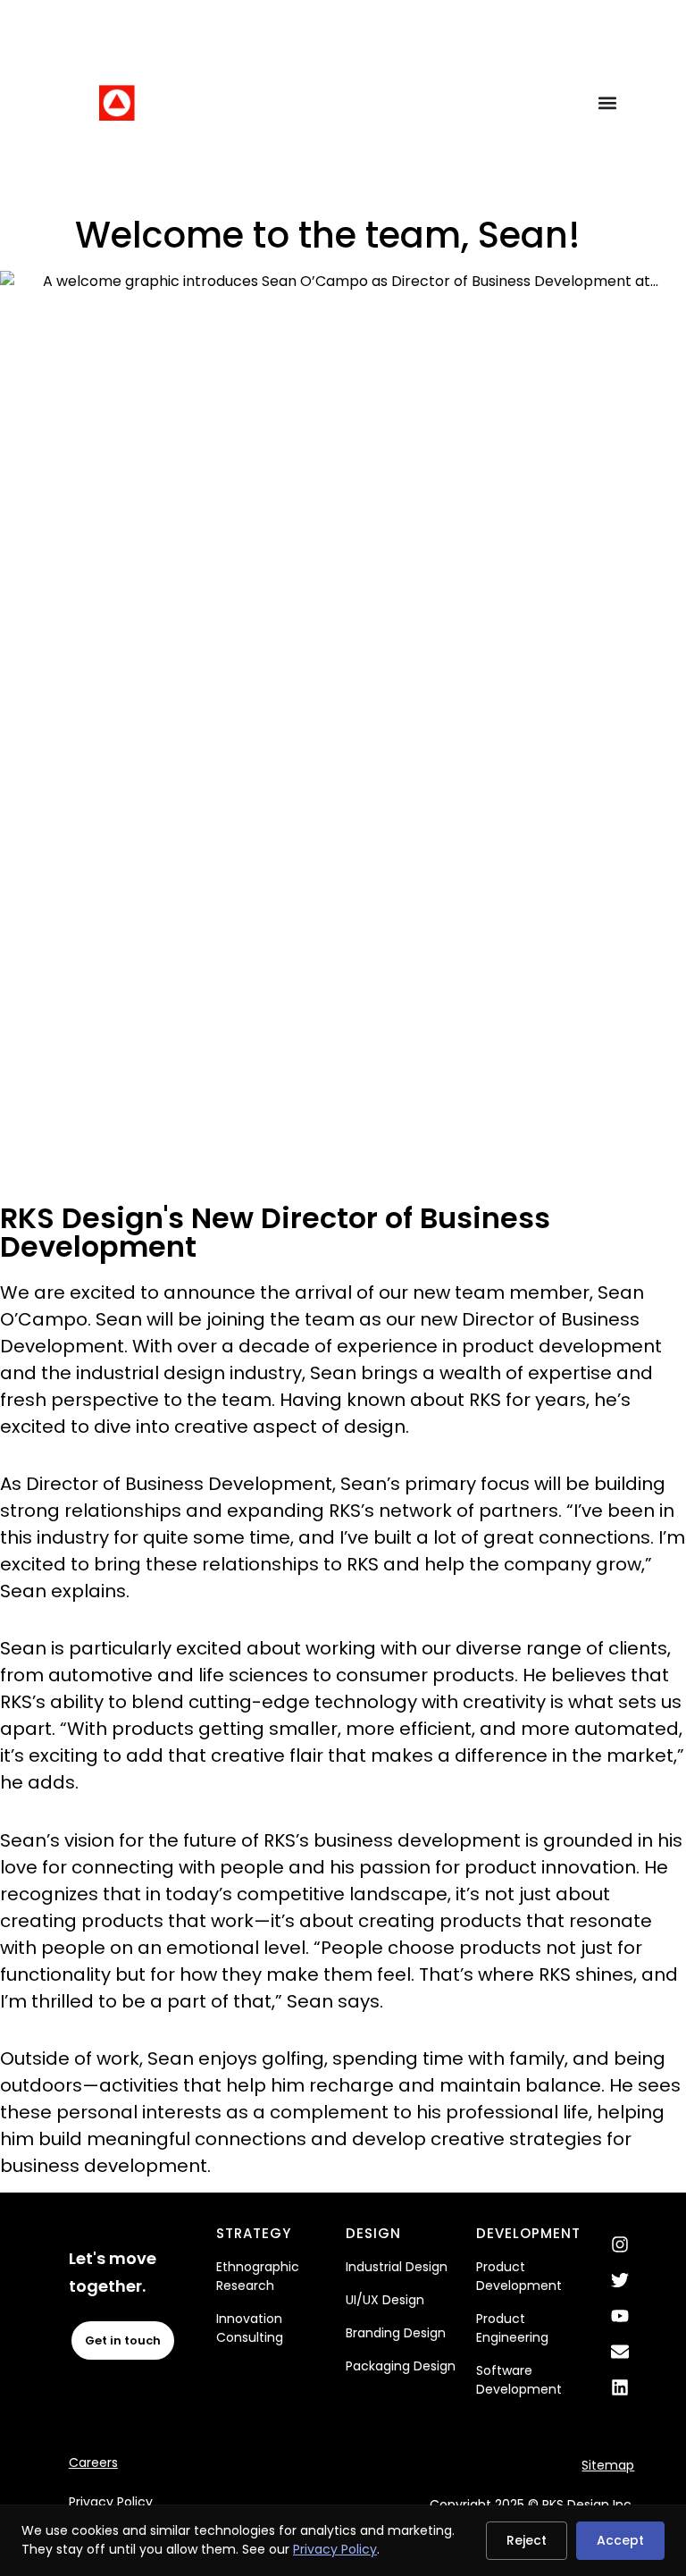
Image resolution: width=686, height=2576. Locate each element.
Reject (527, 2540)
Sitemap (608, 2465)
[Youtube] (620, 2316)
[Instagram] (620, 2244)
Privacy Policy (111, 2502)
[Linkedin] (620, 2387)
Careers (93, 2462)
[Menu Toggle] (607, 103)
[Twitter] (620, 2280)
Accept (620, 2540)
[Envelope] (620, 2352)
